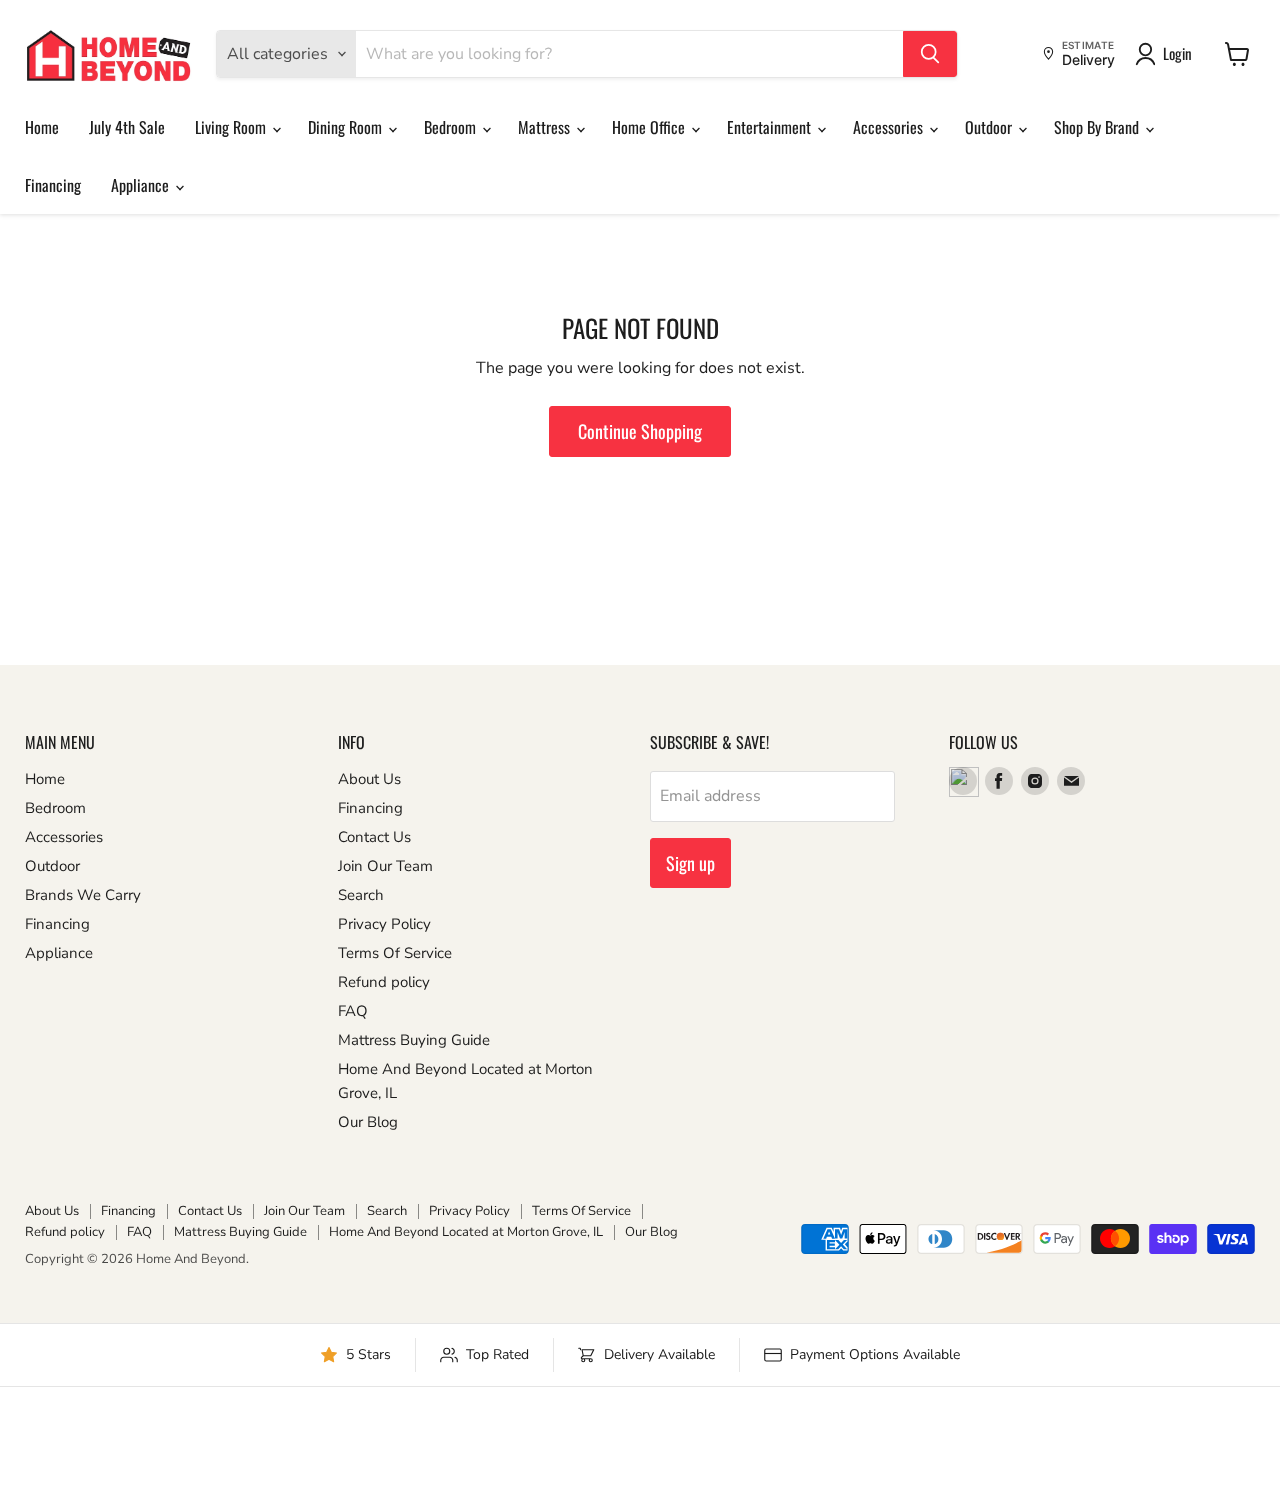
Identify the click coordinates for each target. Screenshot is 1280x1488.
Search (361, 895)
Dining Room (347, 127)
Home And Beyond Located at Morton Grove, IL (466, 1232)
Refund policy (384, 982)
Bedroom (452, 127)
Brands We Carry (83, 895)
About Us (369, 779)
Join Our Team (385, 866)
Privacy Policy (384, 924)
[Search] (930, 54)
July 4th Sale (127, 127)
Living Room (232, 127)
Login (1177, 53)
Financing (53, 185)
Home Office (650, 127)
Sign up (690, 863)
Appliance (142, 185)
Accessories (890, 127)
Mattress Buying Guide (414, 1040)
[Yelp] (963, 781)
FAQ (353, 1011)
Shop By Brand (1098, 127)
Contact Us (374, 837)
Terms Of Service (395, 953)
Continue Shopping (640, 431)
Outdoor (990, 127)
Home (42, 127)
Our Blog (368, 1122)
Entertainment (771, 127)
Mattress (546, 127)
